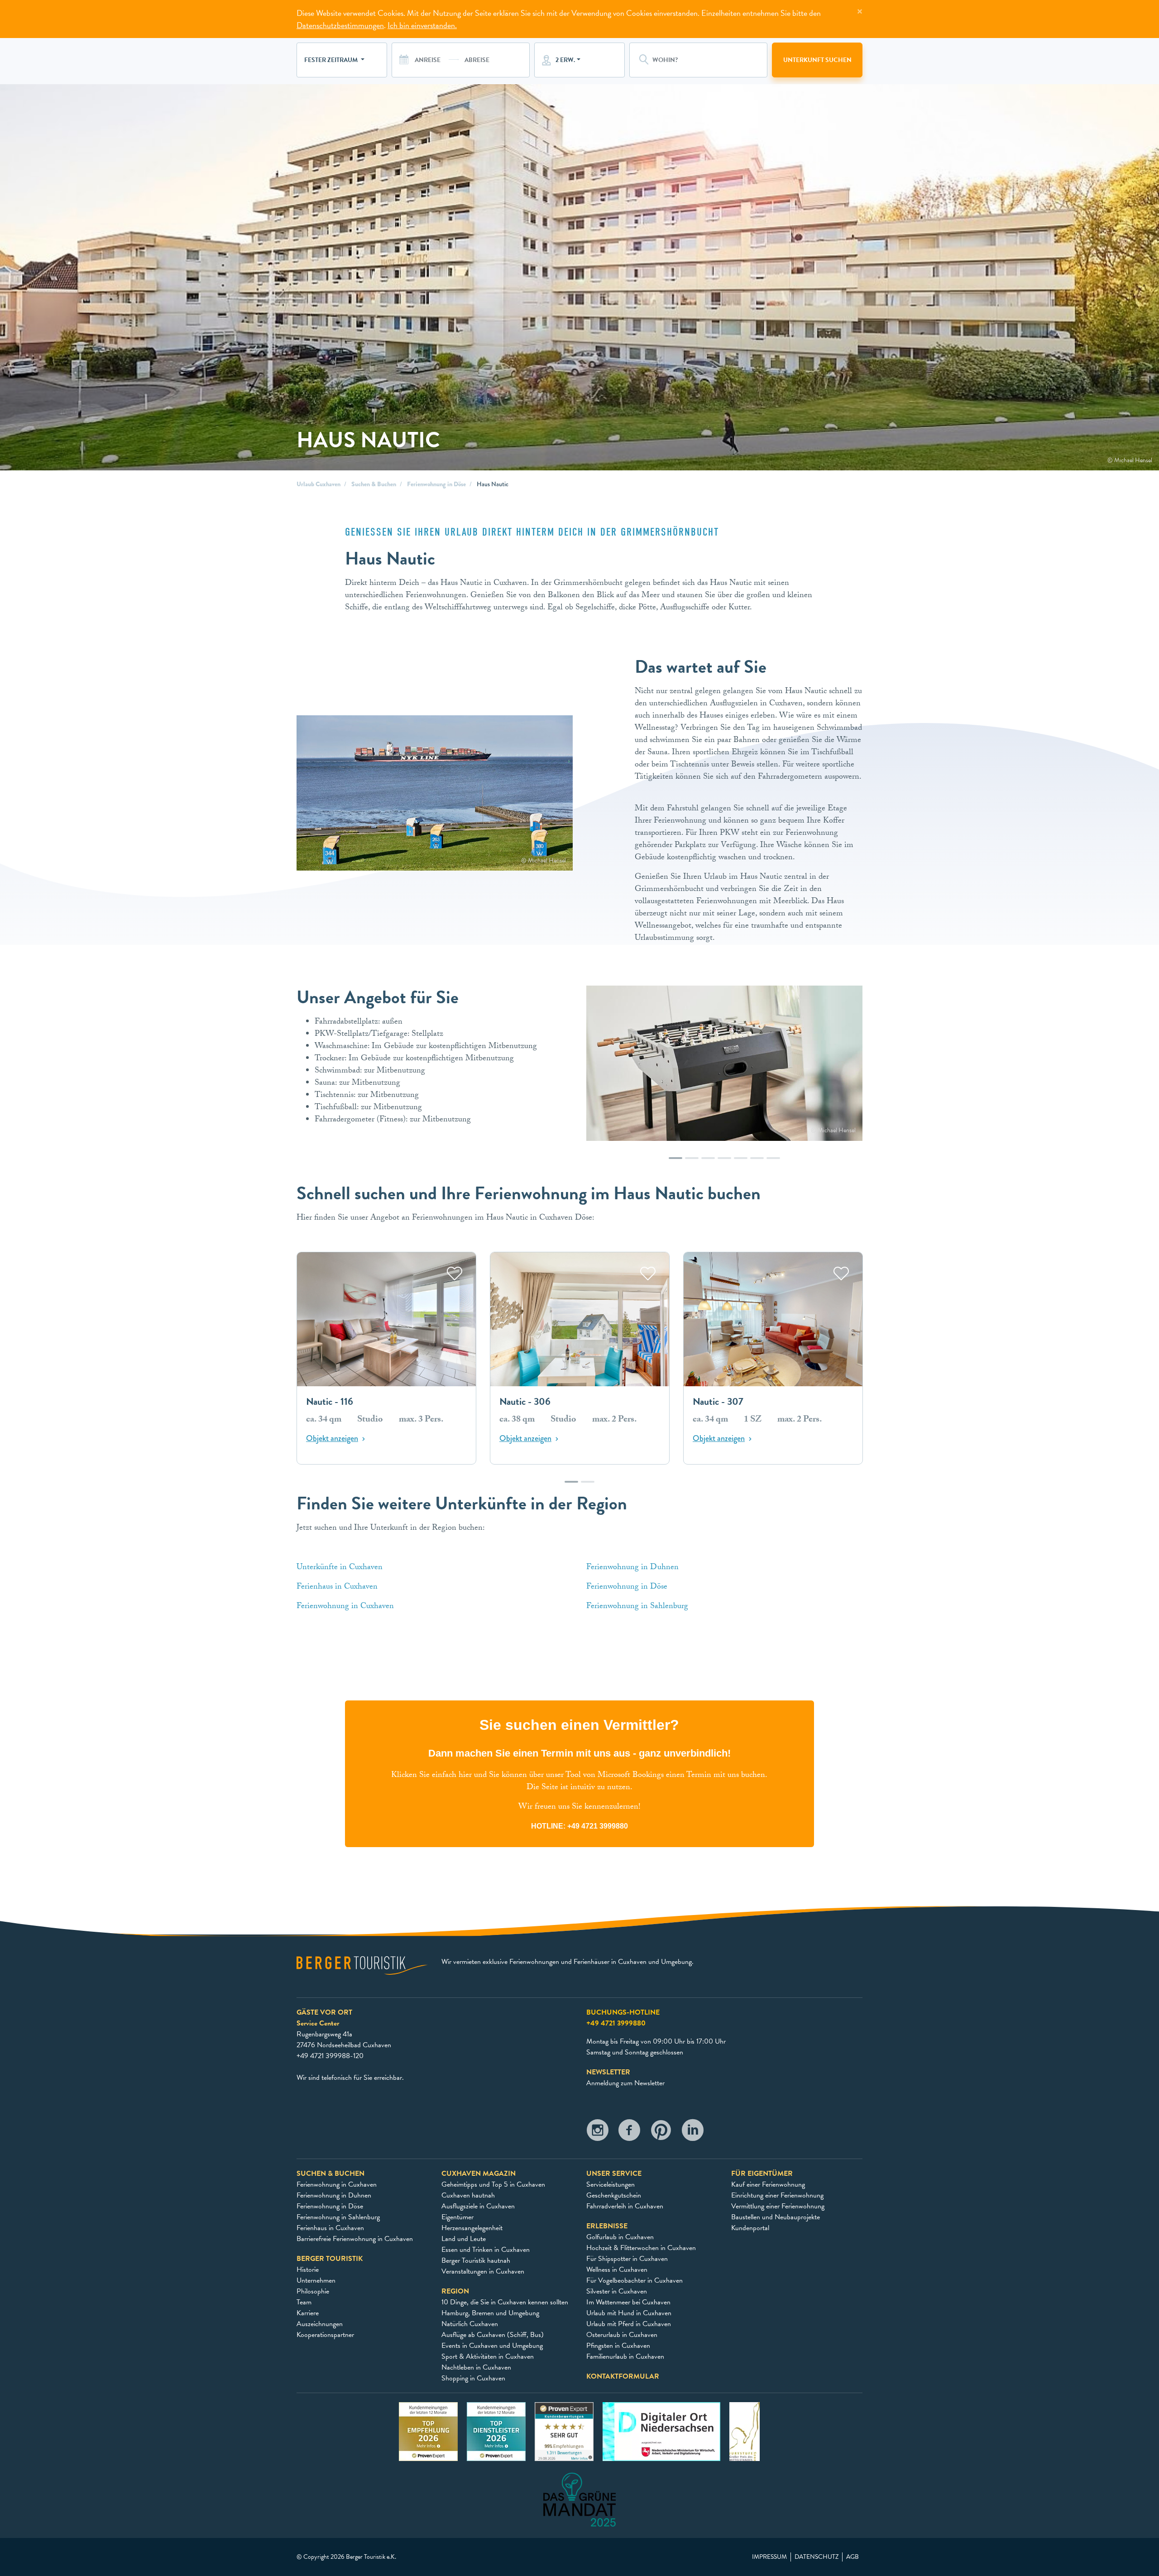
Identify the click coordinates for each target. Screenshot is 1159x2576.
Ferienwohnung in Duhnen (634, 1568)
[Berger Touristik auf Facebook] (629, 2133)
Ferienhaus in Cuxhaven (337, 1587)
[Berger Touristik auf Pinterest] (661, 2133)
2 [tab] (692, 1163)
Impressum (769, 2557)
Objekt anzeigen (332, 1439)
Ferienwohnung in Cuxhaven (346, 1607)
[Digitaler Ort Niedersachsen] (661, 2431)
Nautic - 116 (330, 1402)
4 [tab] (724, 1163)
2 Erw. (565, 60)
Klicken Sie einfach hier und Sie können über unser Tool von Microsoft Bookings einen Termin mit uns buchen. (579, 1776)
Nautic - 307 (718, 1402)
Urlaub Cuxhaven (318, 484)
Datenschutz (817, 2557)
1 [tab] (675, 1163)
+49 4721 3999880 (598, 1826)
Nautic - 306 (525, 1402)
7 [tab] (773, 1163)
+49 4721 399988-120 (330, 2056)
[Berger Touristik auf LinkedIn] (693, 2133)
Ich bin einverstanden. (422, 25)
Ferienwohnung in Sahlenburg (638, 1607)
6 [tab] (757, 1163)
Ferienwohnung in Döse (436, 484)
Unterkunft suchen (817, 60)
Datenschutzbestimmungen (340, 25)
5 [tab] (741, 1163)
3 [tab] (708, 1163)
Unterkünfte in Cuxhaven (341, 1568)
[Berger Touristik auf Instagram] (598, 2133)
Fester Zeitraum (332, 60)
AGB (852, 2557)
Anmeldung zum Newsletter (625, 2083)
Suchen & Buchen (374, 484)
